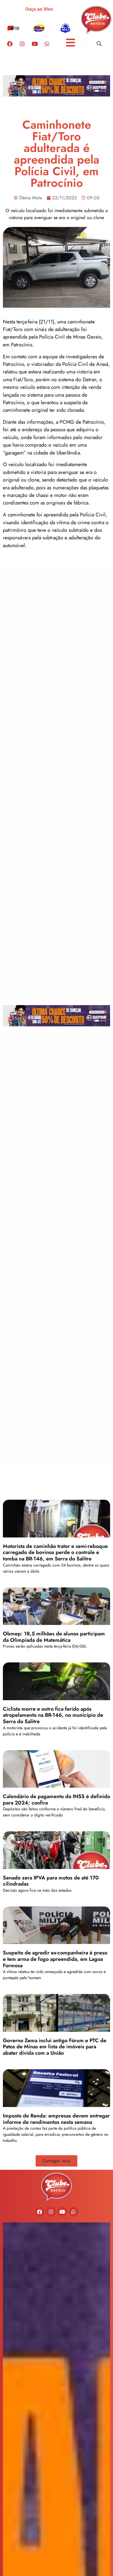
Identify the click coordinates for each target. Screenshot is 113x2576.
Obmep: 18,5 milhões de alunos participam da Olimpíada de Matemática (54, 1637)
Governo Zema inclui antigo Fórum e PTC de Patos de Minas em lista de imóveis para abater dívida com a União (55, 2047)
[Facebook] (10, 44)
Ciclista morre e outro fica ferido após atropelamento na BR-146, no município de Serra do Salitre (53, 1715)
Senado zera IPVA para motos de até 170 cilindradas (51, 1881)
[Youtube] (34, 44)
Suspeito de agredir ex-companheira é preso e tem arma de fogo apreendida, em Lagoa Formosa (55, 1959)
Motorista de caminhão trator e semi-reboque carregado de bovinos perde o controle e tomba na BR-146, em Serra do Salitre (55, 1552)
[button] (99, 44)
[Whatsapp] (47, 44)
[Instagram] (22, 44)
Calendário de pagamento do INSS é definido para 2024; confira (57, 1800)
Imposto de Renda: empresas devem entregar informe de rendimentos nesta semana (56, 2119)
